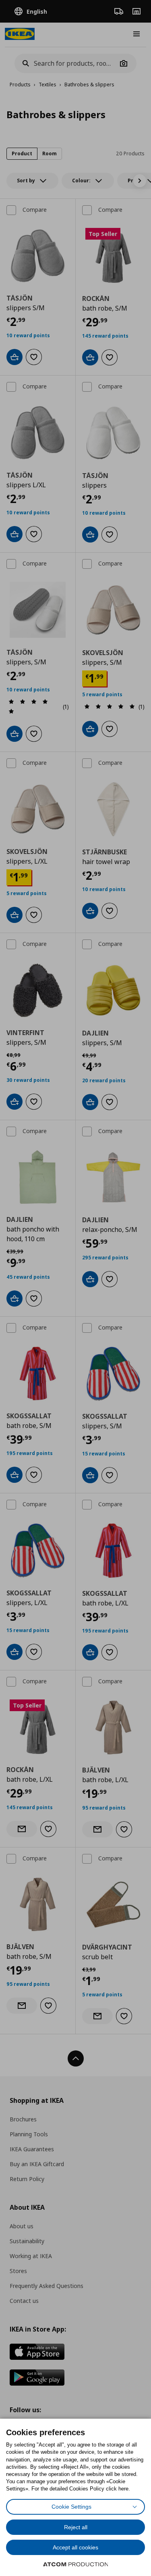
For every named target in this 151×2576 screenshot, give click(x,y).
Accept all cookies (75, 2547)
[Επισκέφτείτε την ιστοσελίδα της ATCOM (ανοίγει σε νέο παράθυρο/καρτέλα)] (76, 2564)
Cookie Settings (71, 2507)
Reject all (76, 2527)
